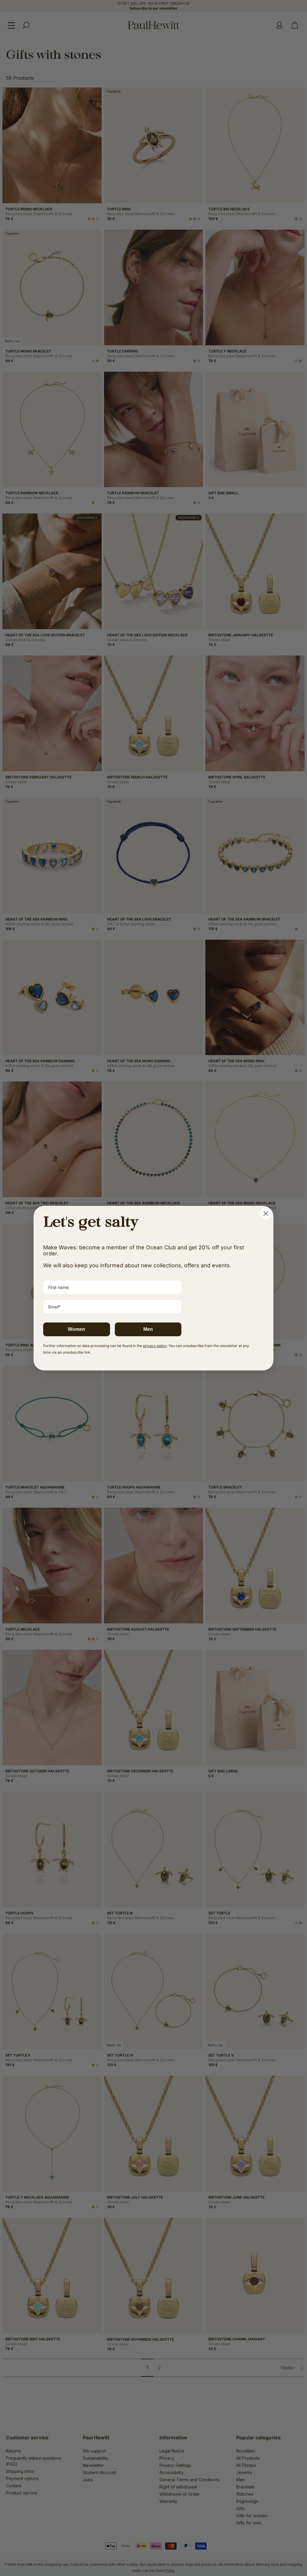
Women (76, 1329)
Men (148, 1329)
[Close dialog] (266, 1214)
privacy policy (155, 1346)
